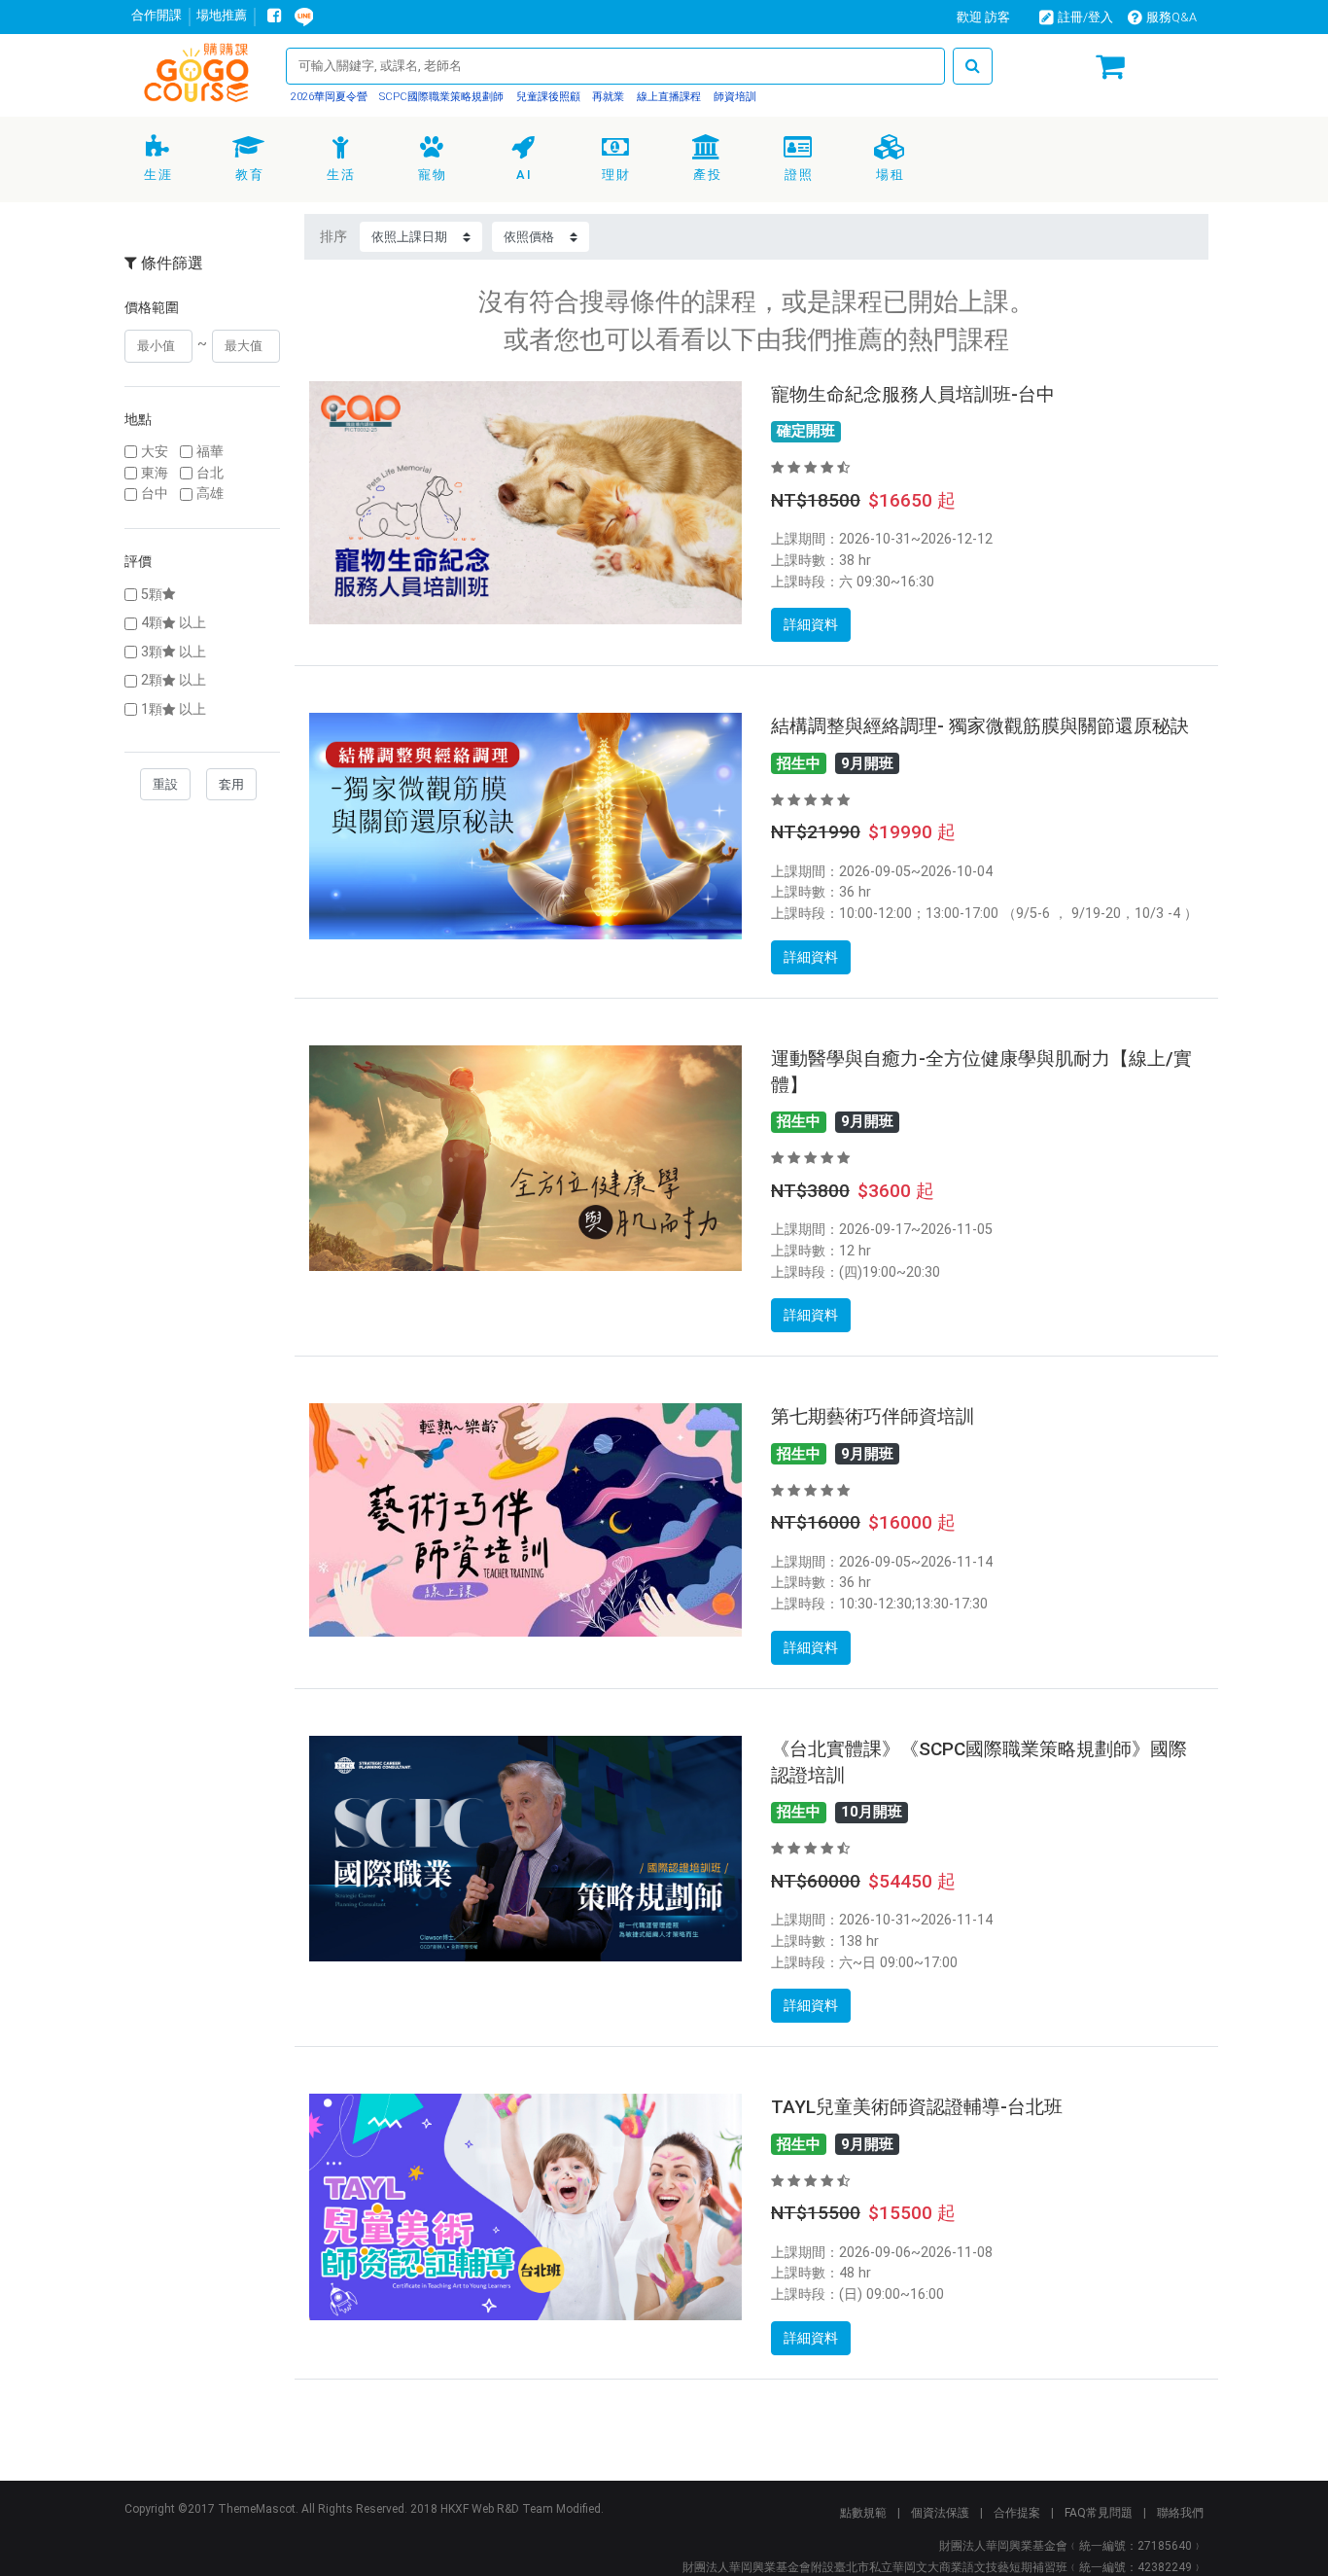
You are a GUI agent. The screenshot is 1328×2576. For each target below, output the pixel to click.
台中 (155, 494)
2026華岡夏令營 (329, 97)
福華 (210, 452)
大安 (155, 452)
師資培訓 (734, 97)
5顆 (152, 595)
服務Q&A (1171, 17)
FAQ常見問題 (1099, 2513)
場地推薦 (222, 15)
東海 (155, 473)
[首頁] (198, 77)
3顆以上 (174, 652)
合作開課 (157, 15)
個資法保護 (940, 2513)
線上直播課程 (667, 97)
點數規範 (863, 2513)
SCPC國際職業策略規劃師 (440, 97)
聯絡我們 (1180, 2513)
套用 (231, 784)
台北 (210, 473)
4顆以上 (174, 623)
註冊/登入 (1085, 17)
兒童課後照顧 (547, 97)
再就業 (607, 97)
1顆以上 (174, 709)
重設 (165, 784)
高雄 (210, 494)
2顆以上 (174, 680)
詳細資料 (811, 624)
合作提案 (1017, 2513)
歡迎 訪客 (983, 17)
